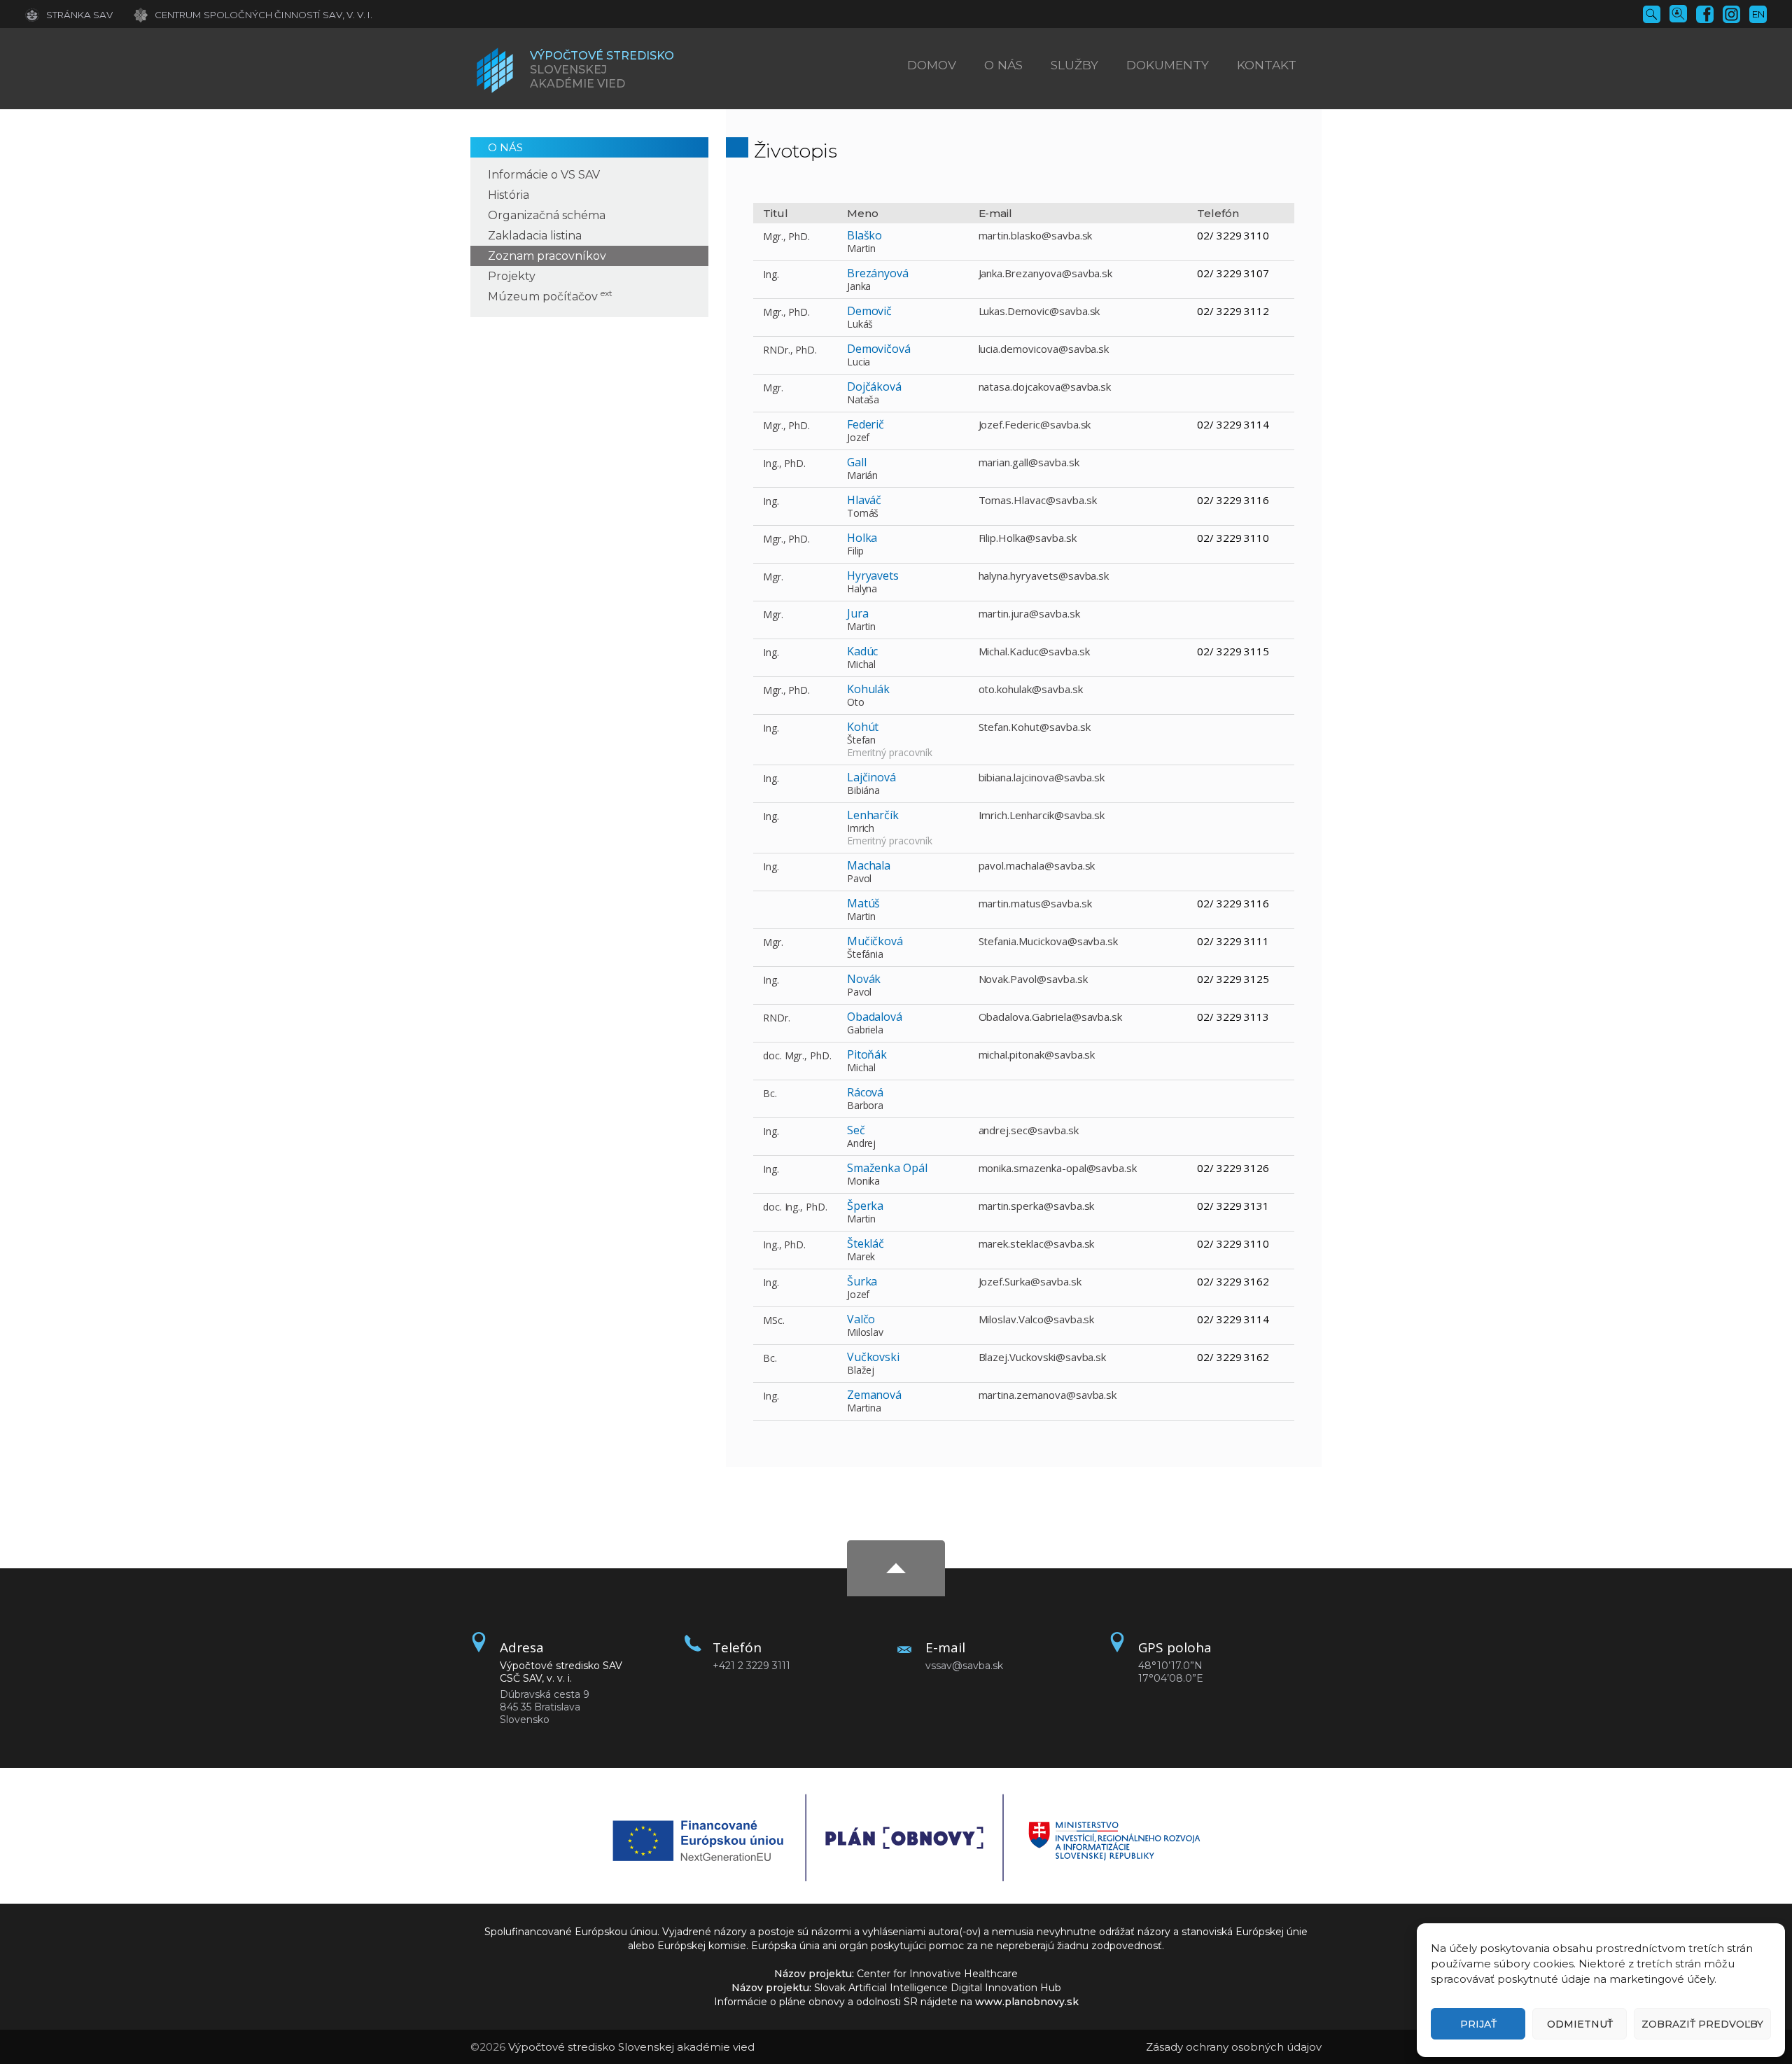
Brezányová (878, 273)
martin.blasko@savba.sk (1036, 235)
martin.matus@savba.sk (1035, 903)
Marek (861, 1256)
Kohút (863, 727)
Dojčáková (875, 386)
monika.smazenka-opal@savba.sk (1058, 1168)
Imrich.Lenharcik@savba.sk (1042, 815)
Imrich (861, 828)
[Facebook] (1705, 13)
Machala (869, 865)
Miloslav (866, 1332)
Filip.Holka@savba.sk (1028, 538)
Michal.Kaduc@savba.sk (1034, 651)
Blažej (861, 1370)
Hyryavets (873, 576)
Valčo (861, 1319)
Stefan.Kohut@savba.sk (1035, 727)
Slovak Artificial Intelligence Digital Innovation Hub (938, 1988)
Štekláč (866, 1243)
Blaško (865, 235)
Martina (864, 1408)
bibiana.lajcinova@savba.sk (1042, 777)
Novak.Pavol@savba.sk (1033, 979)
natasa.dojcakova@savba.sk (1045, 386)
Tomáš (863, 513)
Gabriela (866, 1030)
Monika (864, 1181)
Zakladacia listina (535, 236)
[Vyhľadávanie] (1652, 13)
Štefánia (866, 954)
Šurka (862, 1281)
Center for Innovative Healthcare (937, 1974)
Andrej (862, 1143)
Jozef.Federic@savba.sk (1035, 424)
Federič (866, 424)
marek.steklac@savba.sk (1037, 1243)
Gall (857, 462)
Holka (862, 538)
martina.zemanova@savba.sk (1048, 1395)
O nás (505, 147)
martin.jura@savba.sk (1029, 613)
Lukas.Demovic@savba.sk (1039, 311)
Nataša (863, 399)
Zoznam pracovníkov (547, 256)
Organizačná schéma (547, 215)
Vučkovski (874, 1357)
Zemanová (875, 1395)
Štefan (862, 740)
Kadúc (863, 651)
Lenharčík (873, 815)
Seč (856, 1130)
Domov (932, 65)
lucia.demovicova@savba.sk (1044, 349)
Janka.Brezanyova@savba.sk (1046, 273)
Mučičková (875, 941)
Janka (859, 286)
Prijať (1478, 2024)
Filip (856, 551)
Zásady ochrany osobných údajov (1234, 2047)
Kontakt (1267, 65)
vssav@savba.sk (964, 1666)
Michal (862, 664)
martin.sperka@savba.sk (1037, 1206)
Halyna (862, 588)
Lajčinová (872, 777)
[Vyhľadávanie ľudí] (1678, 13)
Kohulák (869, 689)
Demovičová (879, 349)
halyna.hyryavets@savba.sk (1044, 576)
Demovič (870, 311)
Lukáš (860, 324)
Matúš (864, 903)
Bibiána (864, 790)
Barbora (866, 1105)
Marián (863, 475)
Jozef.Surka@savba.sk (1030, 1281)
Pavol (860, 878)
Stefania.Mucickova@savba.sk (1049, 941)
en (1758, 14)
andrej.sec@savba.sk (1029, 1130)
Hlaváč (864, 500)
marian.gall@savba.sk (1029, 462)
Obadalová (875, 1017)
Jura (858, 613)
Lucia (859, 362)
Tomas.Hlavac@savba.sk (1038, 500)
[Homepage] (495, 70)
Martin (862, 248)
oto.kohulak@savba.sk (1031, 689)
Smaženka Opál (887, 1168)
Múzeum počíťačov (550, 297)
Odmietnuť (1580, 2024)
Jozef (859, 437)
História (509, 195)
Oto (856, 702)
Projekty (512, 276)
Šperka (866, 1206)
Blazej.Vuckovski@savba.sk (1043, 1357)
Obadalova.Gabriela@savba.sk (1051, 1017)
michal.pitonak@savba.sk (1037, 1054)
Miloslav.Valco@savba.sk (1037, 1319)
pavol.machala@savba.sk (1037, 865)
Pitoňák (867, 1054)
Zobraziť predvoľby (1702, 2024)
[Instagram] (1731, 13)
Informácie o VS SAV (544, 175)
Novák (864, 979)
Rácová (866, 1092)
